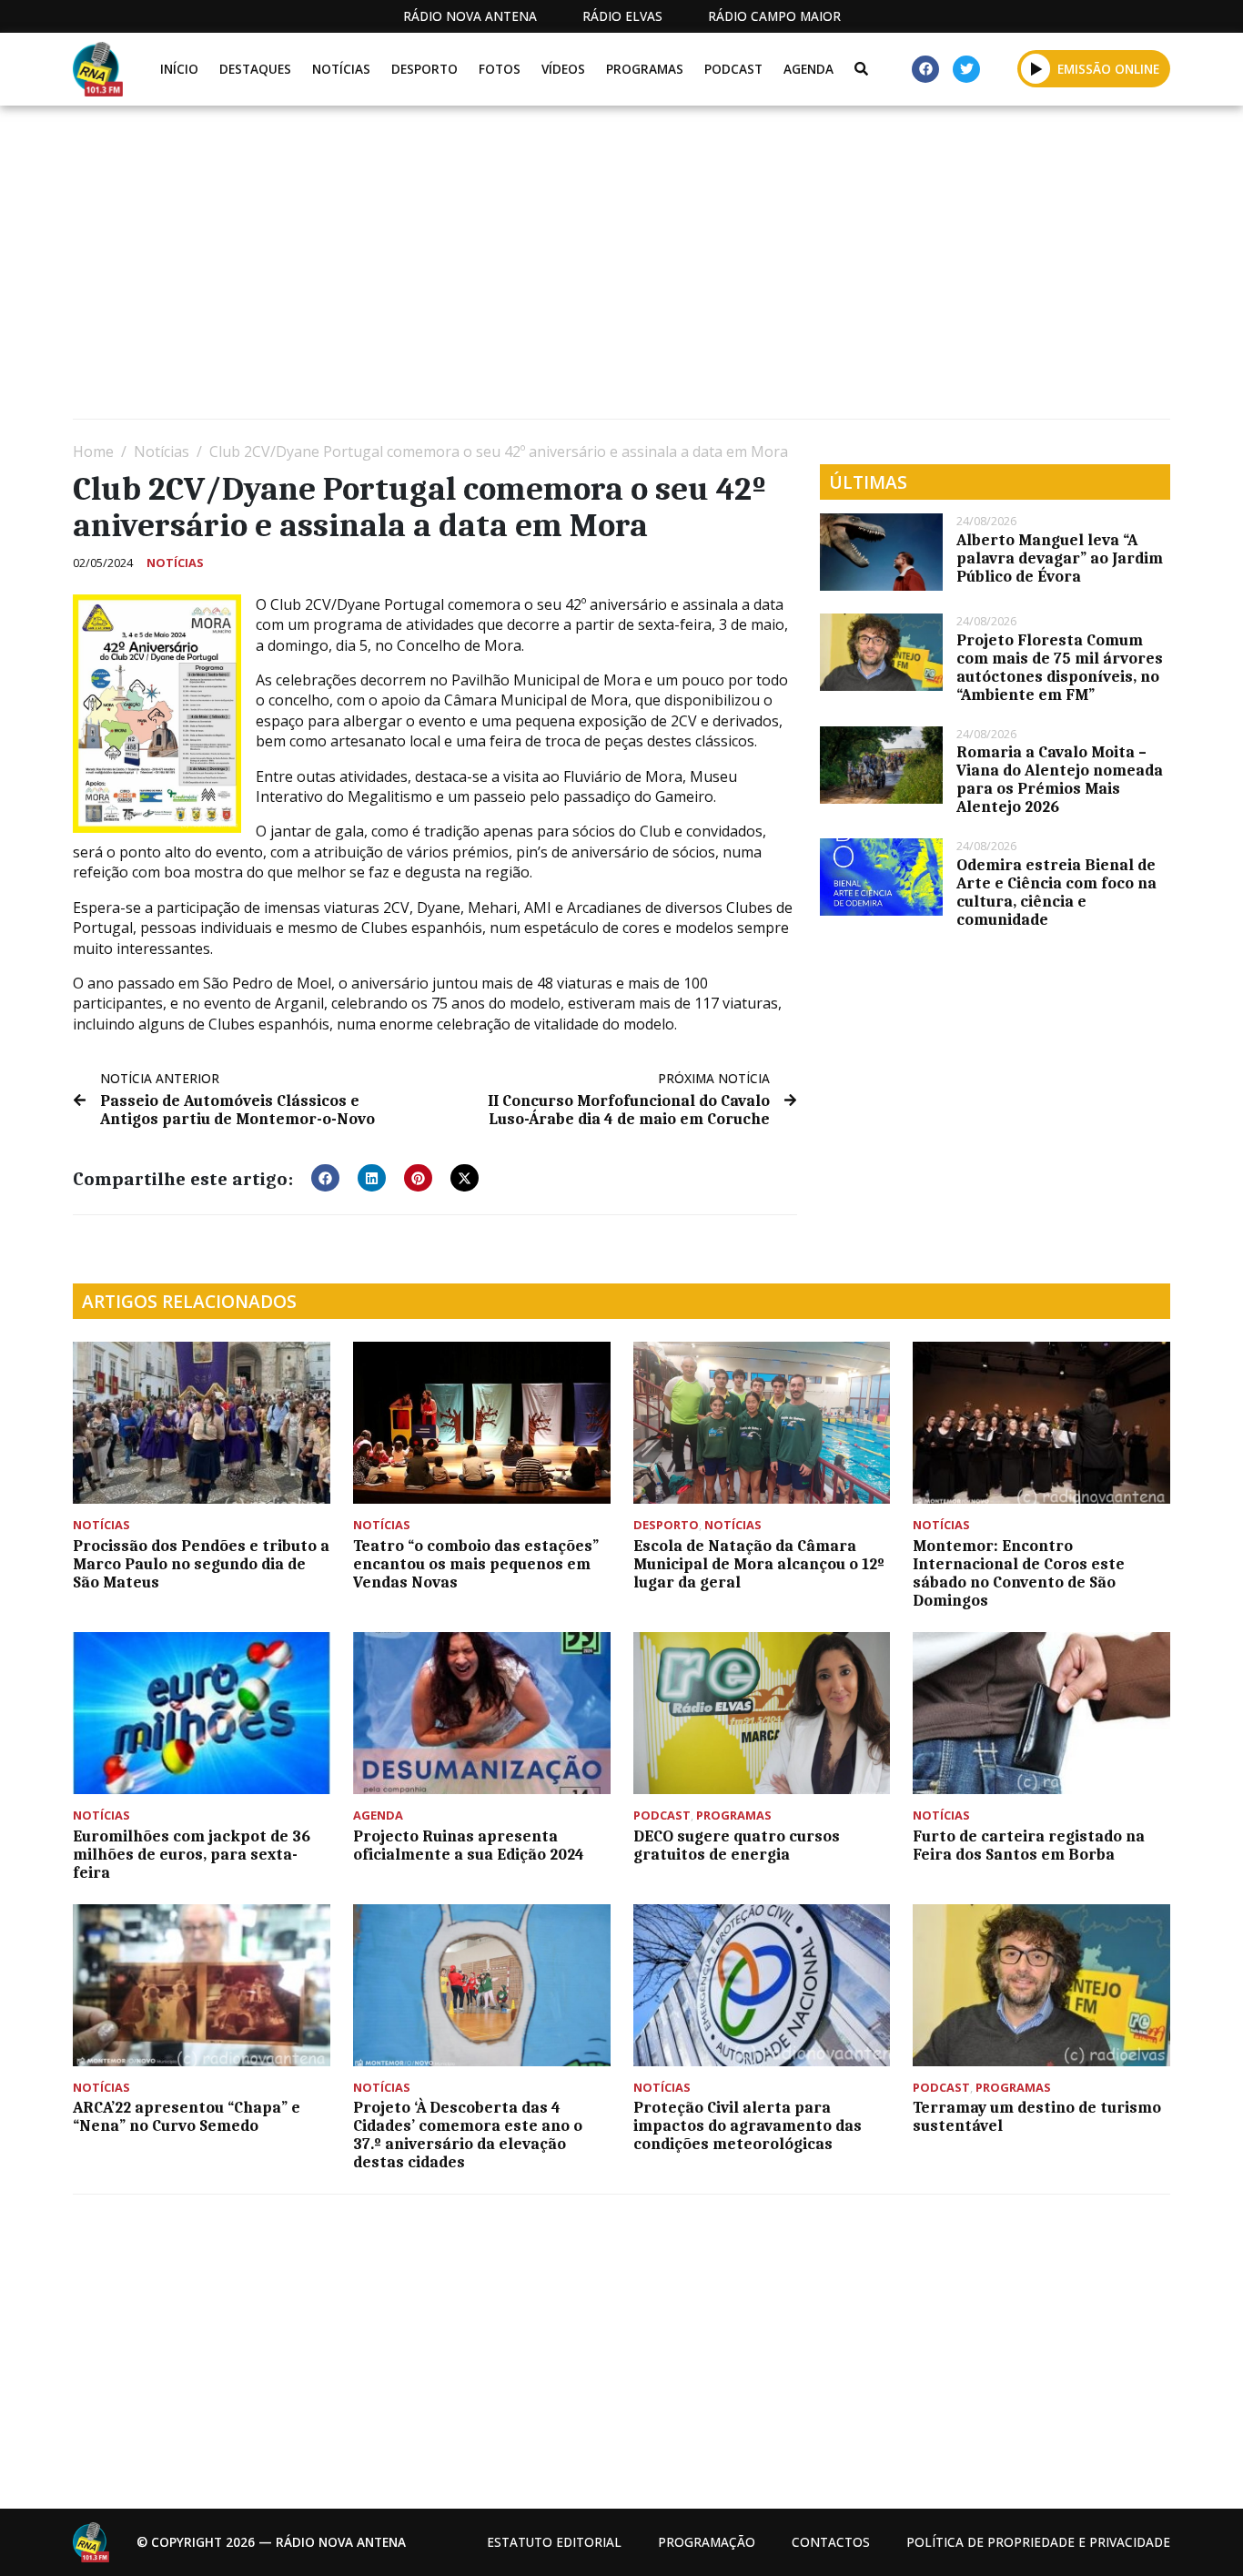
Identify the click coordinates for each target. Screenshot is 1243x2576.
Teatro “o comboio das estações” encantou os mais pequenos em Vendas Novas (476, 1564)
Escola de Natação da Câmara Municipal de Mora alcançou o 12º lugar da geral (759, 1564)
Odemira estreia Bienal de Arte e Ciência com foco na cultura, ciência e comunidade (1056, 892)
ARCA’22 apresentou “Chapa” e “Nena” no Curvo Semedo (187, 2116)
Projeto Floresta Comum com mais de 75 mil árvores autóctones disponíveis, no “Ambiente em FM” (1060, 667)
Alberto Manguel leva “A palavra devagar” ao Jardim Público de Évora (1060, 558)
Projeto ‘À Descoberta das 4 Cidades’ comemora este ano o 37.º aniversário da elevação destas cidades (468, 2135)
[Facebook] (925, 69)
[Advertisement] (619, 269)
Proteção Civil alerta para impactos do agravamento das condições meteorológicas (748, 2125)
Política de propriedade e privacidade (1038, 2542)
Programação (707, 2542)
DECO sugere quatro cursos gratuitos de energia (737, 1845)
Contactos (831, 2542)
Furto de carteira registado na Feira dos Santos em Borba (1029, 1845)
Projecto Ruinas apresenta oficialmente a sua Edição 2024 (469, 1845)
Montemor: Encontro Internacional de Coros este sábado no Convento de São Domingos (1019, 1573)
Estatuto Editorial (554, 2542)
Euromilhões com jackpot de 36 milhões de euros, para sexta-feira (192, 1854)
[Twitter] (966, 69)
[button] (1036, 68)
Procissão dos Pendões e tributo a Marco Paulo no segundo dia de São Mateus (201, 1564)
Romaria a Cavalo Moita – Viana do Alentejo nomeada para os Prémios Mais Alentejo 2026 (1060, 779)
